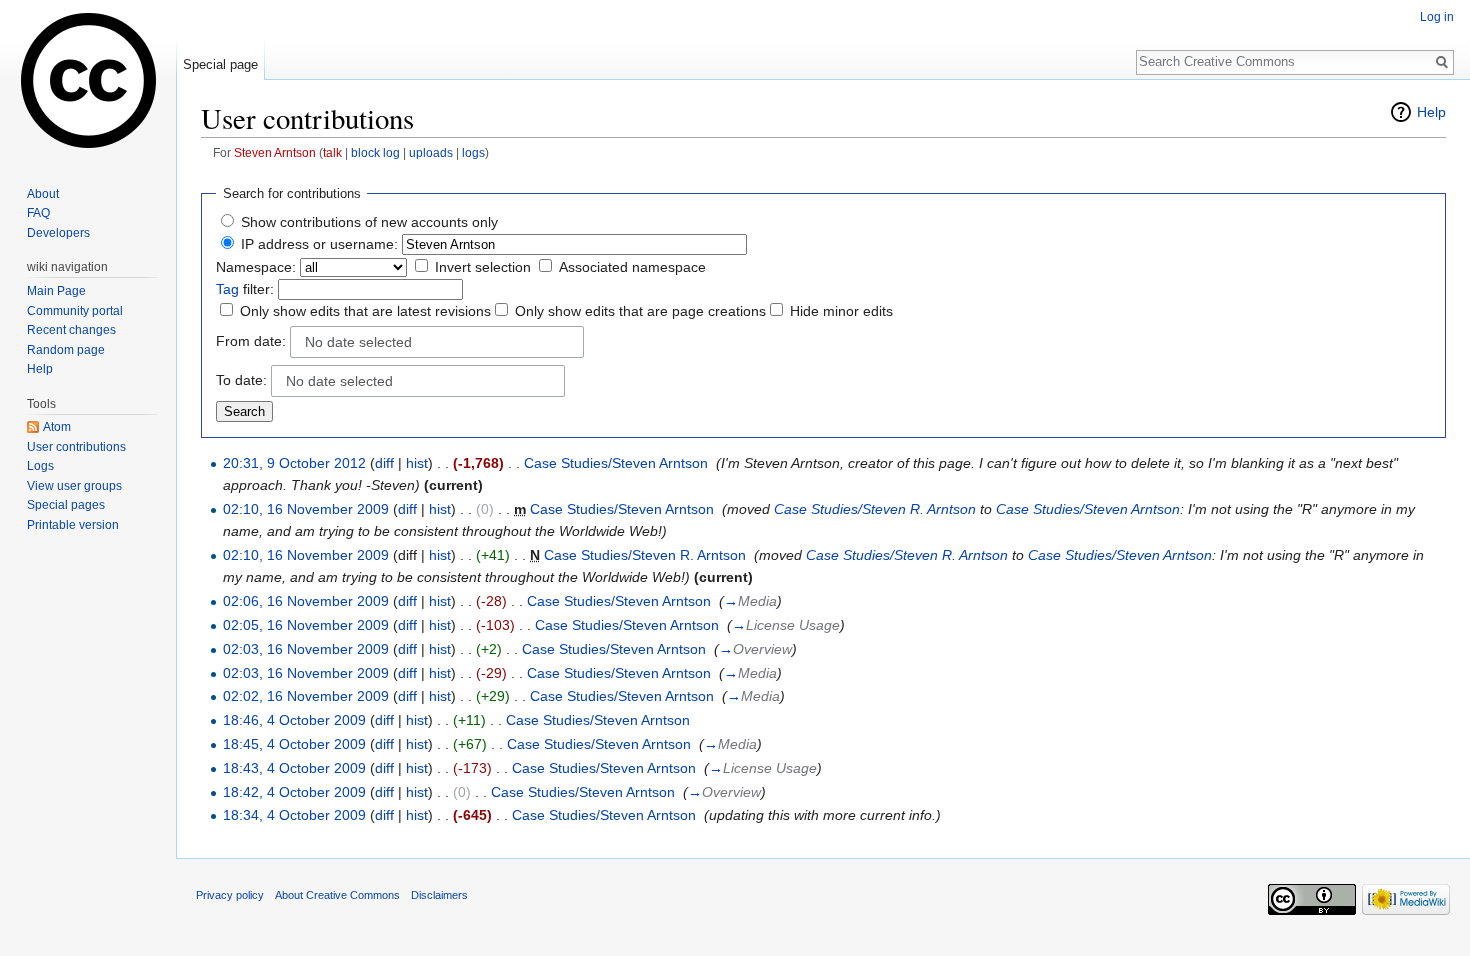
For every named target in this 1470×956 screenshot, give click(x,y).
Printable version (73, 525)
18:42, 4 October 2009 (294, 792)
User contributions (76, 447)
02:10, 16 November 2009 (306, 509)
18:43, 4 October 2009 (294, 768)
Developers (58, 233)
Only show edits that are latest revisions (365, 311)
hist (417, 463)
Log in (1437, 17)
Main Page (56, 291)
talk (332, 152)
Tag (227, 289)
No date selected (358, 342)
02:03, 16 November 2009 (306, 649)
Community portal (75, 311)
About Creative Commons (337, 895)
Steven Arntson (275, 152)
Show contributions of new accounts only (369, 222)
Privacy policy (230, 895)
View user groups (74, 486)
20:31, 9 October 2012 (294, 463)
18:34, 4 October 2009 (294, 815)
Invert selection (483, 267)
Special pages (66, 505)
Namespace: (256, 267)
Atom (57, 427)
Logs (40, 466)
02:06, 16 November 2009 (306, 601)
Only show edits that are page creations (640, 311)
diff (384, 463)
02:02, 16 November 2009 (306, 696)
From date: (251, 341)
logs (473, 152)
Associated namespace (632, 267)
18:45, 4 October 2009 (294, 744)
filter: (245, 289)
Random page (66, 350)
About (43, 194)
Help (1431, 112)
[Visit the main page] (88, 80)
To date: (241, 380)
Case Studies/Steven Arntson (616, 463)
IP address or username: (319, 244)
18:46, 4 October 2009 (294, 720)
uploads (431, 152)
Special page (220, 64)
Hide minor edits (841, 311)
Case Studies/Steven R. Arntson (875, 509)
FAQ (38, 213)
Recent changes (71, 330)
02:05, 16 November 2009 (306, 625)
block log (375, 152)
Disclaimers (439, 895)
